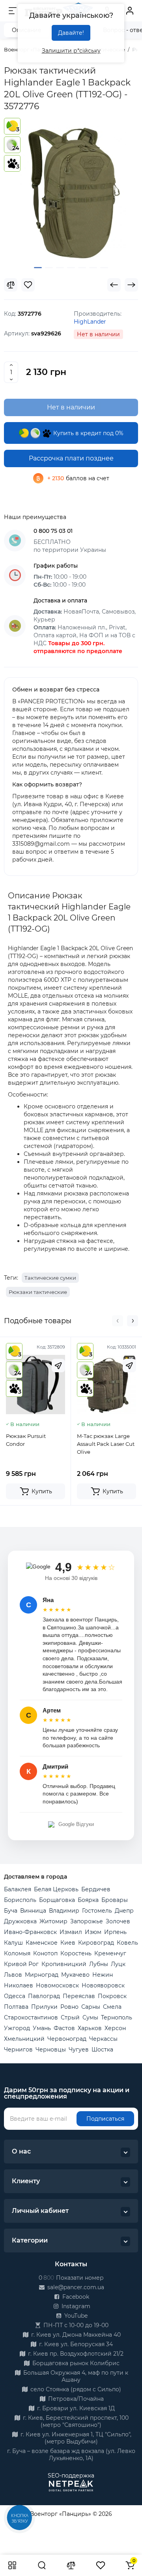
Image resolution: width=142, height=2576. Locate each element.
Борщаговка (57, 1900)
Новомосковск (57, 1985)
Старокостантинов (31, 2017)
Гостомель (97, 1911)
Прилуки (44, 2007)
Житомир (53, 1921)
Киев (68, 1943)
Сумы (90, 2017)
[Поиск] (42, 2565)
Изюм (93, 1932)
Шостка (102, 2049)
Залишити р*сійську (71, 51)
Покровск (112, 1996)
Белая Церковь (56, 1889)
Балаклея (18, 1889)
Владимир (64, 1911)
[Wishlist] (28, 285)
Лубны (99, 1964)
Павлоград (44, 1996)
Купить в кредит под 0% (88, 433)
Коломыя (17, 1953)
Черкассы (103, 2039)
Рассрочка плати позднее (71, 458)
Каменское (42, 1943)
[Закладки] (101, 2565)
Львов (13, 1975)
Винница (33, 1911)
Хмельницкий (24, 2039)
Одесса (15, 1996)
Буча (11, 1911)
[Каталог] (12, 2565)
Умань (42, 2028)
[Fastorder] (58, 1366)
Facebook (75, 2297)
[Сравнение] (71, 2565)
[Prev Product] (114, 285)
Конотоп (45, 1953)
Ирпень (115, 1932)
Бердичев (96, 1889)
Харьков (90, 2028)
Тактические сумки (50, 1278)
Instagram (75, 2306)
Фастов (64, 2028)
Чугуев (79, 2049)
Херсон (115, 2028)
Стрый (70, 2017)
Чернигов (18, 2049)
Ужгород (17, 2028)
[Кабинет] (130, 11)
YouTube (75, 2316)
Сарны (91, 2007)
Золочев (118, 1921)
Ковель (127, 1943)
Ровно (69, 2007)
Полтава (16, 2007)
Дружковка (20, 1921)
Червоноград (67, 2039)
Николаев (19, 1985)
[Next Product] (131, 285)
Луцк (118, 1964)
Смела (112, 2007)
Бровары (115, 1900)
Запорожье (87, 1921)
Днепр (124, 1911)
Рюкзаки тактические (38, 1292)
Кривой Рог (21, 1964)
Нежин (103, 1975)
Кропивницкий (64, 1964)
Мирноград (42, 1975)
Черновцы (51, 2049)
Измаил (71, 1932)
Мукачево (75, 1975)
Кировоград (96, 1943)
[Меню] (13, 11)
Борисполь (20, 1900)
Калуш (13, 1943)
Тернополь (117, 2017)
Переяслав (79, 1996)
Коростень (76, 1953)
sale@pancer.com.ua (75, 2287)
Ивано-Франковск (30, 1932)
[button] (118, 1321)
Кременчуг (110, 1953)
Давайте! (71, 33)
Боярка (88, 1900)
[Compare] (11, 285)
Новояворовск (103, 1985)
